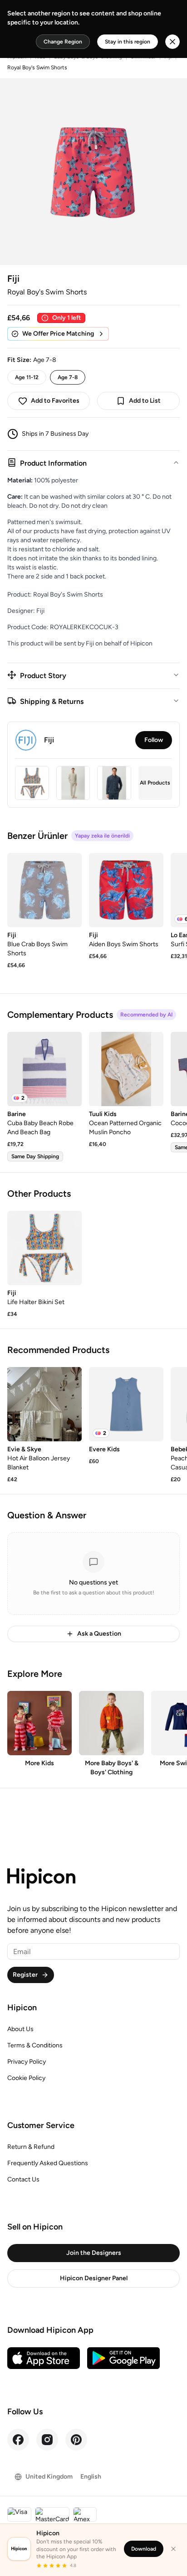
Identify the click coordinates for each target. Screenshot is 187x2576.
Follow (154, 740)
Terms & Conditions (35, 2045)
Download (144, 2549)
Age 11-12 (27, 377)
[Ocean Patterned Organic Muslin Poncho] (126, 1069)
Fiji (13, 279)
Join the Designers (94, 2253)
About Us (20, 2029)
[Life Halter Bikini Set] (44, 1248)
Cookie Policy (26, 2078)
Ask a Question (99, 1634)
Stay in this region (128, 42)
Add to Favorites (55, 401)
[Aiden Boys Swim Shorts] (126, 890)
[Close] (173, 2549)
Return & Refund (31, 2147)
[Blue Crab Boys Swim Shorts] (44, 890)
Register (25, 1975)
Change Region (63, 42)
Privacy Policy (27, 2062)
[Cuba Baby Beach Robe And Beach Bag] (44, 1069)
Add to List (145, 401)
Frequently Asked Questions (48, 2163)
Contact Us (23, 2179)
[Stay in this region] (172, 42)
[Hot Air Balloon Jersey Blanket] (44, 1404)
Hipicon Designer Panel (94, 2278)
